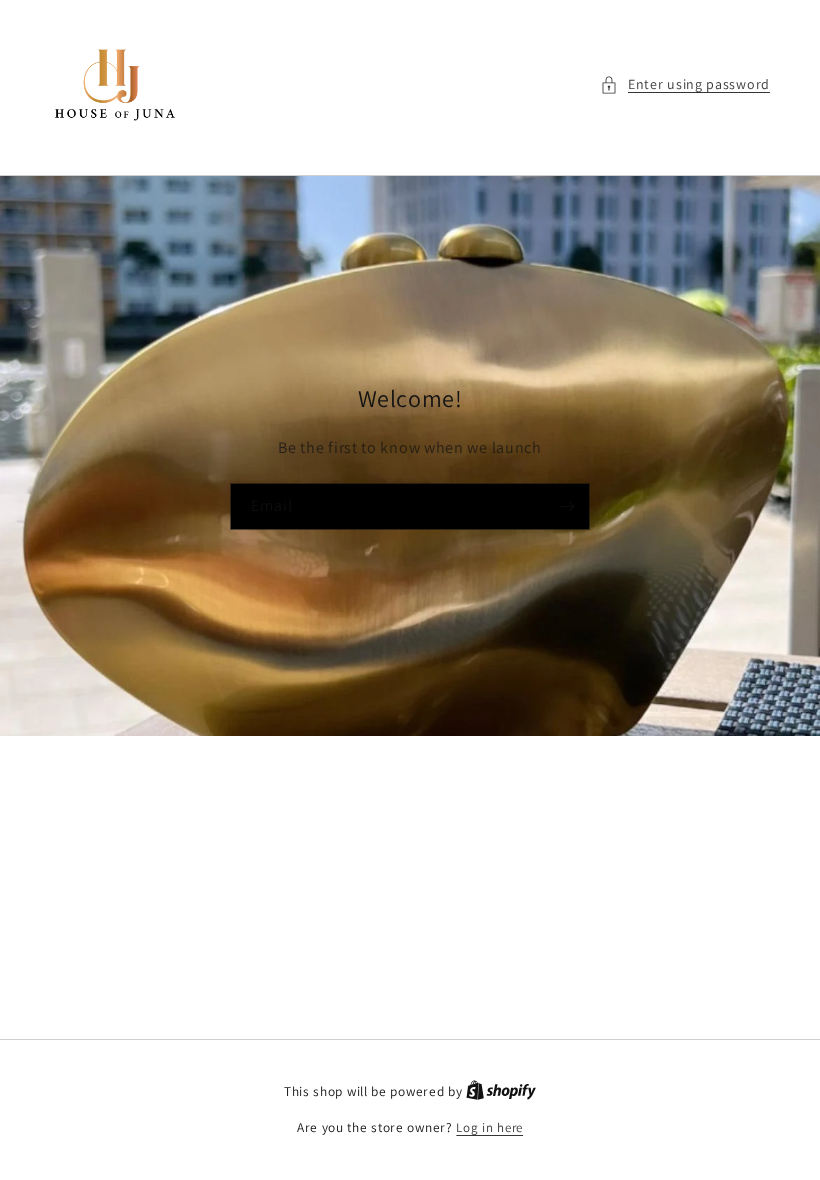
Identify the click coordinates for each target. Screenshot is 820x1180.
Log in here (489, 1127)
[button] (685, 84)
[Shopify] (501, 1091)
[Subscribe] (567, 505)
